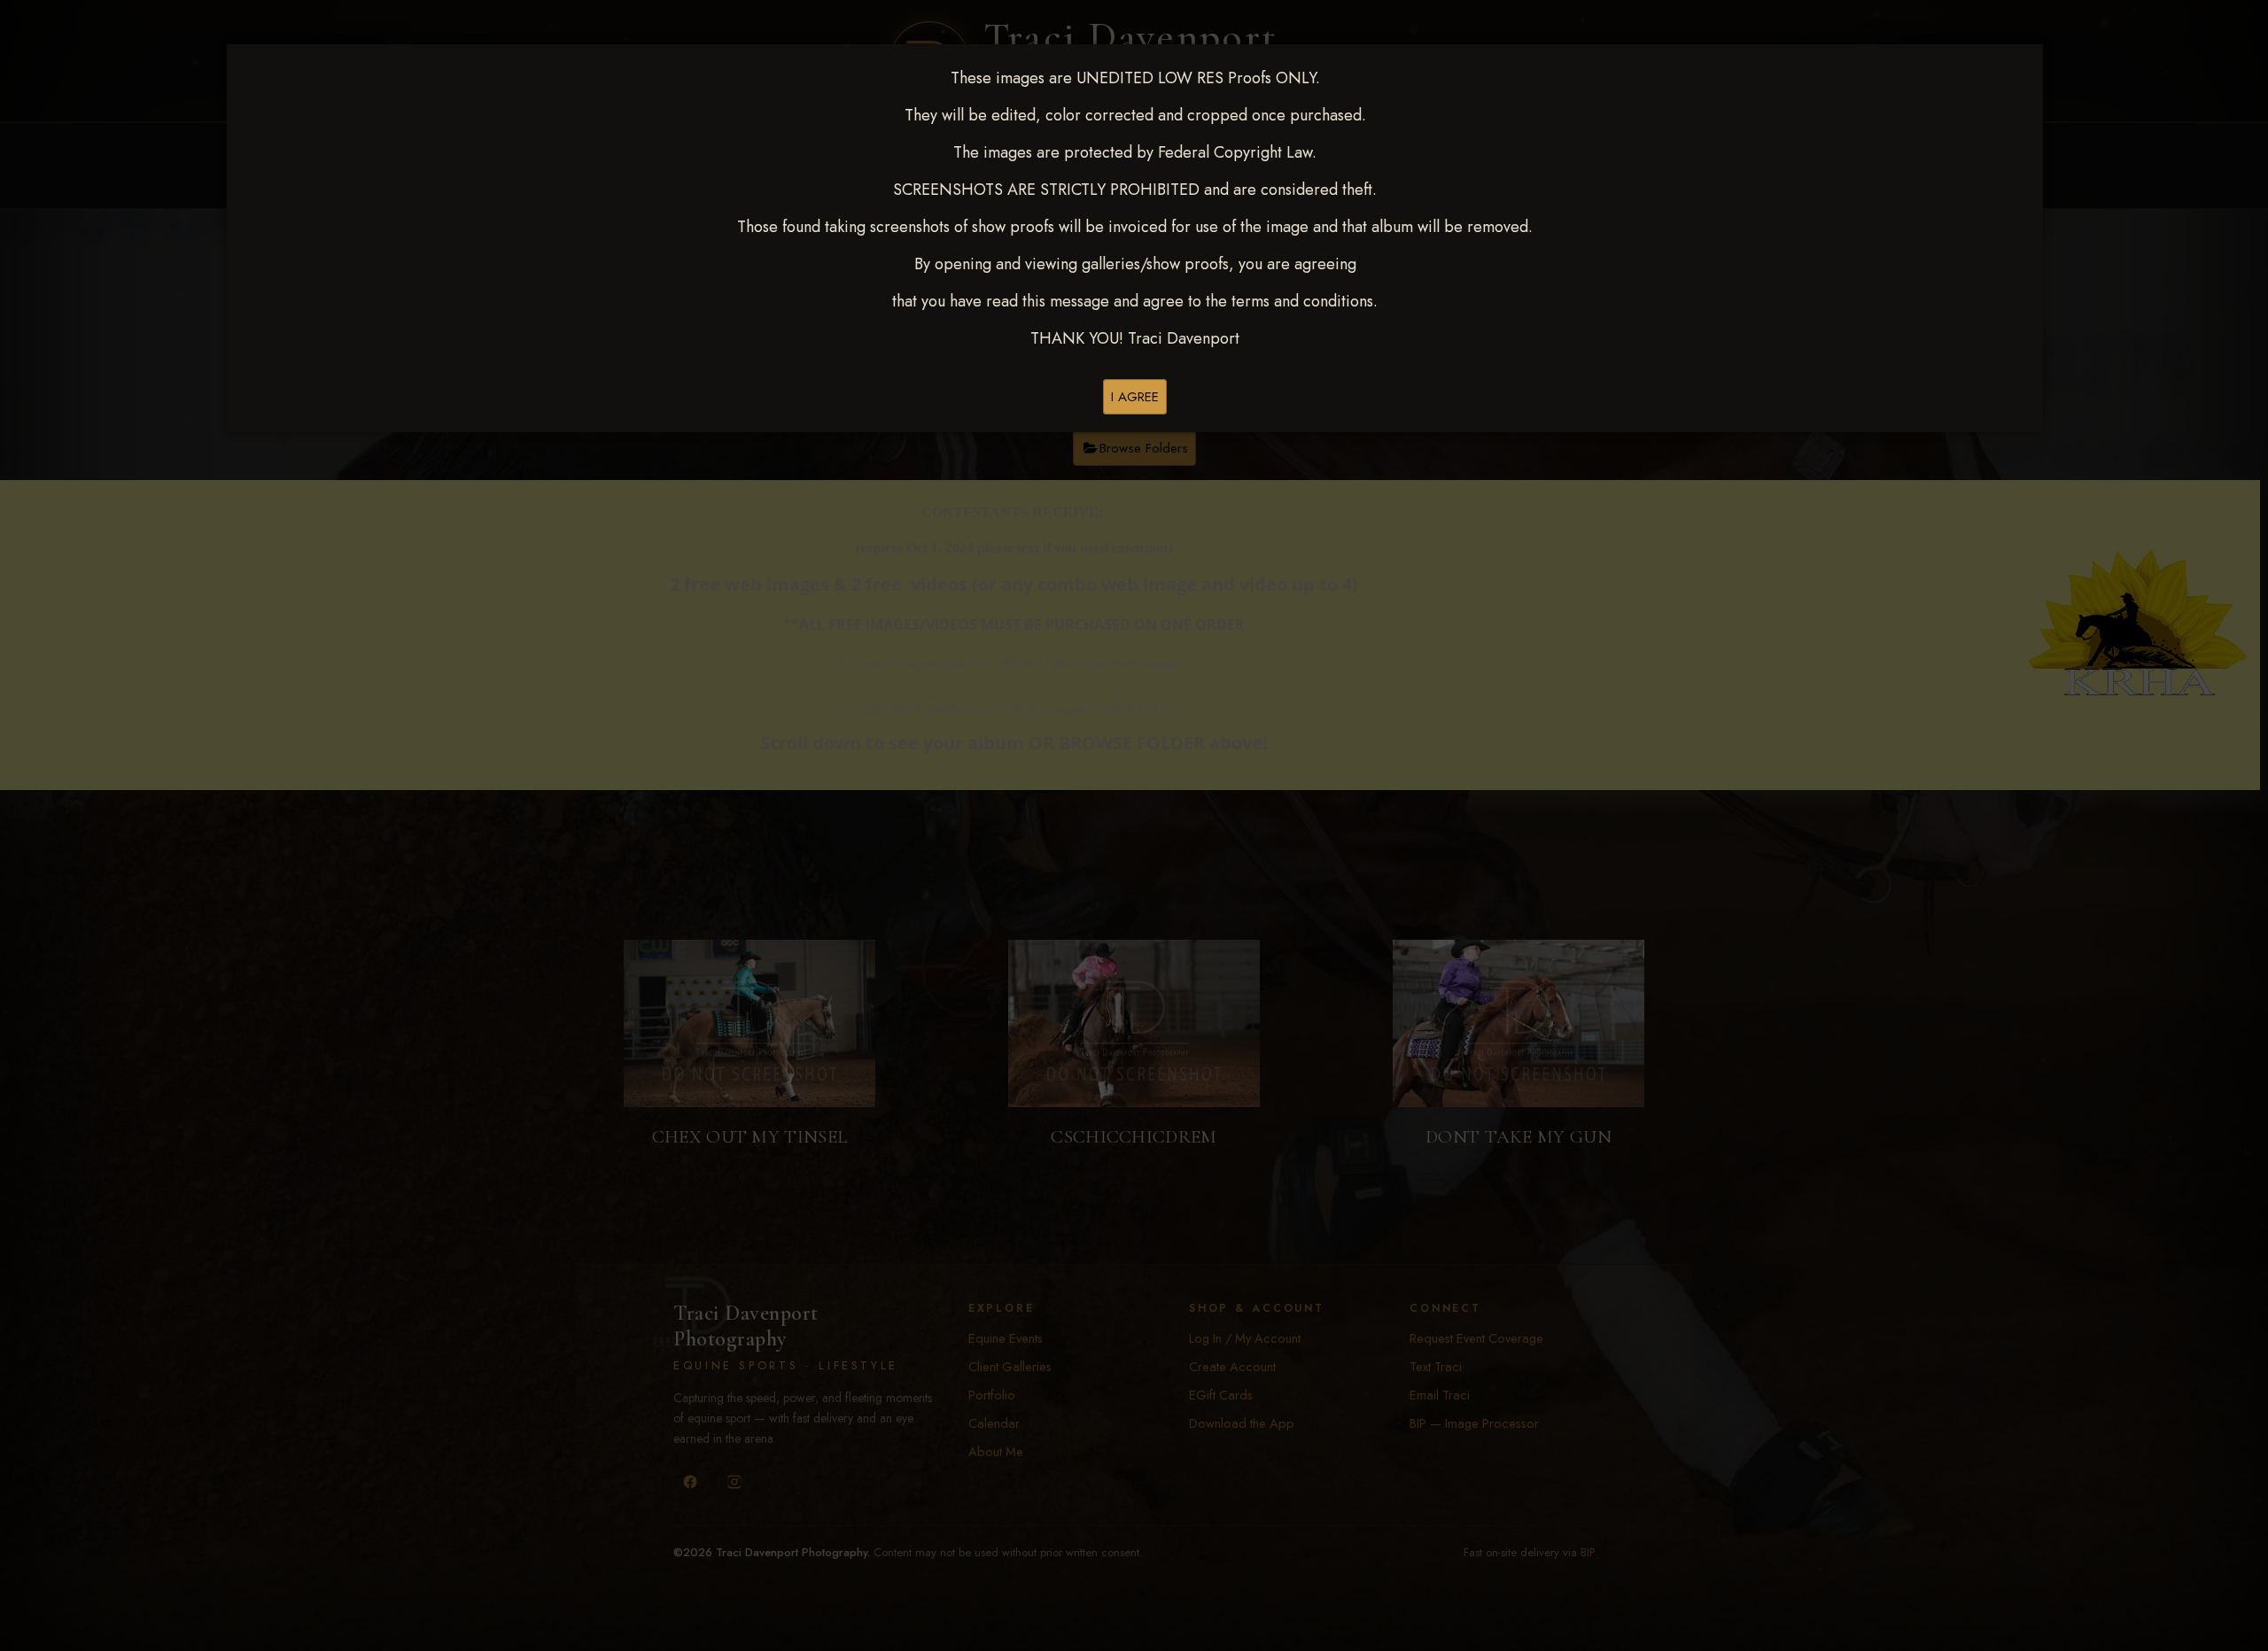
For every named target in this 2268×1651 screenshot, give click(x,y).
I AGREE (1135, 397)
